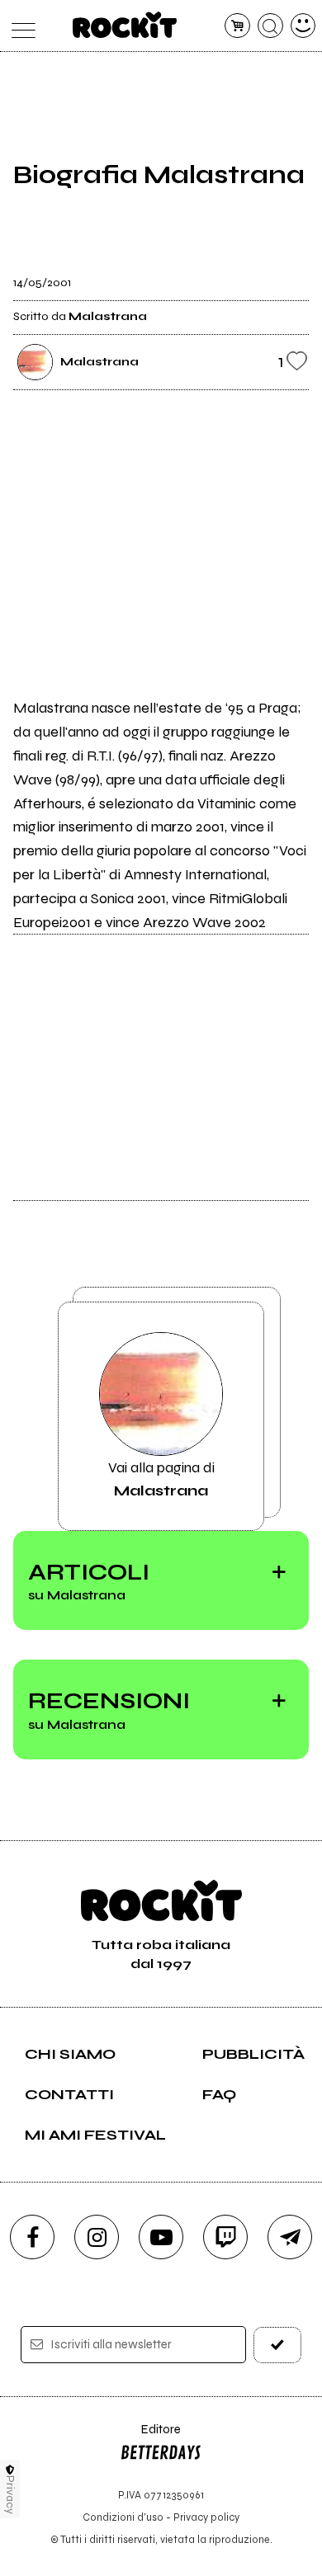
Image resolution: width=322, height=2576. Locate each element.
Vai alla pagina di (161, 1479)
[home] (125, 25)
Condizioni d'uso (123, 2517)
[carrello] (237, 26)
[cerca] (270, 26)
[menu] (19, 26)
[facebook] (32, 2237)
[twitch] (225, 2237)
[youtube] (161, 2237)
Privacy (10, 2495)
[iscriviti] (278, 2345)
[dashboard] (303, 26)
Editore (150, 2437)
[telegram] (290, 2237)
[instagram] (97, 2237)
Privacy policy (206, 2517)
